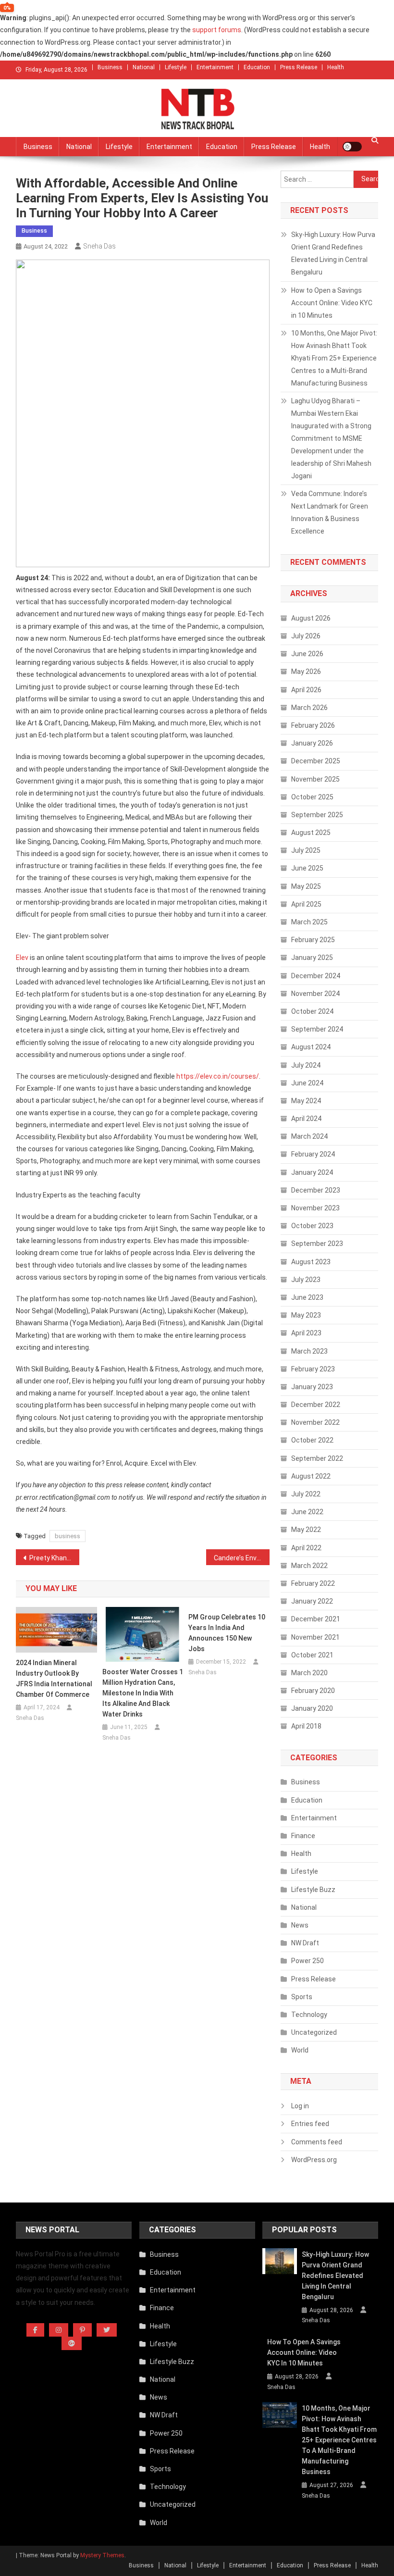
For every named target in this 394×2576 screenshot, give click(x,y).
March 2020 (309, 1673)
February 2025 (313, 940)
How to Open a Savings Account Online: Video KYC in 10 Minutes (332, 303)
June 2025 (307, 868)
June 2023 (307, 1297)
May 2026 (306, 672)
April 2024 (306, 1119)
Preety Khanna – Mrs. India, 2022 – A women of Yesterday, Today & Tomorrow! (54, 1558)
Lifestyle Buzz (313, 1890)
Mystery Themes (102, 2555)
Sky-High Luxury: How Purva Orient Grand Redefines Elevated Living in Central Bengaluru (333, 253)
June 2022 (307, 1512)
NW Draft (305, 1943)
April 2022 (306, 1548)
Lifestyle (176, 67)
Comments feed (317, 2142)
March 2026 (309, 708)
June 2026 (307, 654)
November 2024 (315, 994)
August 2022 (311, 1476)
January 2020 (312, 1708)
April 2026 (306, 690)
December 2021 (316, 1619)
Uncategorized (314, 2032)
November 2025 (315, 779)
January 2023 (312, 1387)
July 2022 (306, 1494)
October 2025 (312, 797)
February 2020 (313, 1691)
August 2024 (311, 1047)
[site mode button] (352, 147)
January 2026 (312, 743)
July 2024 (306, 1065)
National (144, 67)
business (68, 1536)
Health (336, 67)
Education (257, 67)
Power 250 (308, 1961)
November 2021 (315, 1637)
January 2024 (312, 1172)
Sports (302, 1997)
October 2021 (312, 1655)
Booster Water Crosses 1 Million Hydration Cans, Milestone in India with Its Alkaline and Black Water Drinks (143, 1693)
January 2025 (312, 958)
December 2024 (316, 976)
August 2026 (311, 618)
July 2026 (306, 636)
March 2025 (309, 922)
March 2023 (309, 1351)
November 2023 (315, 1208)
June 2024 (307, 1083)
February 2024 (313, 1154)
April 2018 (306, 1726)
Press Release (299, 67)
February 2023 (313, 1369)
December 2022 (316, 1405)
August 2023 (311, 1262)
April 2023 (306, 1333)
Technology (309, 2015)
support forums (217, 30)
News (300, 1925)
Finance (303, 1836)
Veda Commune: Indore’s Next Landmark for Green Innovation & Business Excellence (330, 512)
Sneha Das (99, 246)
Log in (300, 2106)
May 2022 (306, 1530)
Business (110, 67)
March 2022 (309, 1566)
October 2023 (312, 1226)
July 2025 (306, 850)
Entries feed (310, 2124)
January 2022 (312, 1601)
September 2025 (317, 815)
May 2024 (306, 1101)
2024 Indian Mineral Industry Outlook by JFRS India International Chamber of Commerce (54, 1679)
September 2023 (317, 1244)
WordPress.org (314, 2160)
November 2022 (315, 1422)
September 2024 (317, 1029)
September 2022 (317, 1458)
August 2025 (311, 833)
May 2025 (306, 886)
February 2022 (313, 1583)
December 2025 (316, 761)
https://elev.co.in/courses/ (218, 1076)
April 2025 (306, 904)
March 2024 (309, 1136)
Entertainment (215, 67)
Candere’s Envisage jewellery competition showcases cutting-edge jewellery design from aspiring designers (242, 1558)
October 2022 (312, 1440)
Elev (22, 958)
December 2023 (316, 1190)
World (300, 2050)
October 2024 (312, 1011)
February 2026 (313, 725)
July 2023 (306, 1280)
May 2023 (306, 1315)
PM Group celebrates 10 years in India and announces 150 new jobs (227, 1633)
